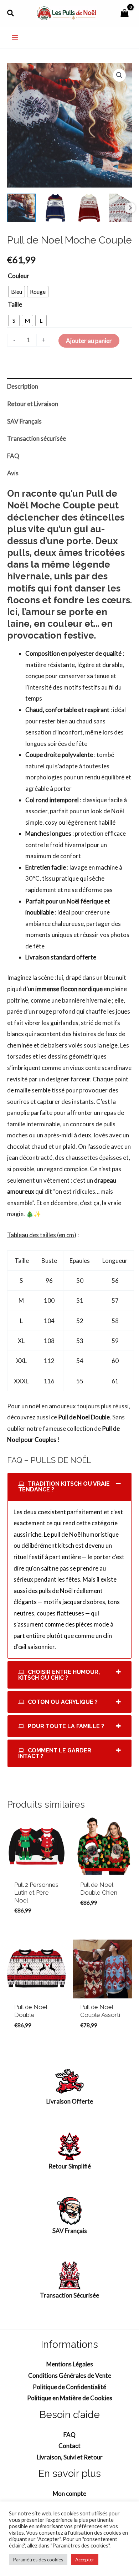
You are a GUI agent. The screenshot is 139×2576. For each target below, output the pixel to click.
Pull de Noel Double (84, 1417)
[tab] (69, 1487)
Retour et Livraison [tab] (33, 404)
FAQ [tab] (13, 456)
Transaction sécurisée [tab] (37, 438)
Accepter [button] (85, 2560)
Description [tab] (23, 386)
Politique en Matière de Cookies (70, 2398)
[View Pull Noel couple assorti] (55, 208)
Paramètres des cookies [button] (38, 2560)
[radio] (17, 292)
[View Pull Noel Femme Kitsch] (123, 208)
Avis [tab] (13, 473)
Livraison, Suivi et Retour (70, 2457)
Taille (15, 304)
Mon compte (69, 2493)
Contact (69, 2446)
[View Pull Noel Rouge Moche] (89, 208)
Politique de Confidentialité (69, 2387)
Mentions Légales (70, 2364)
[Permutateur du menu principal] (15, 38)
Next (130, 208)
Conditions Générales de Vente (70, 2375)
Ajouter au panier (89, 341)
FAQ (69, 2435)
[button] (11, 13)
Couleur (19, 276)
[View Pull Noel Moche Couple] (21, 208)
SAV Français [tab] (24, 421)
